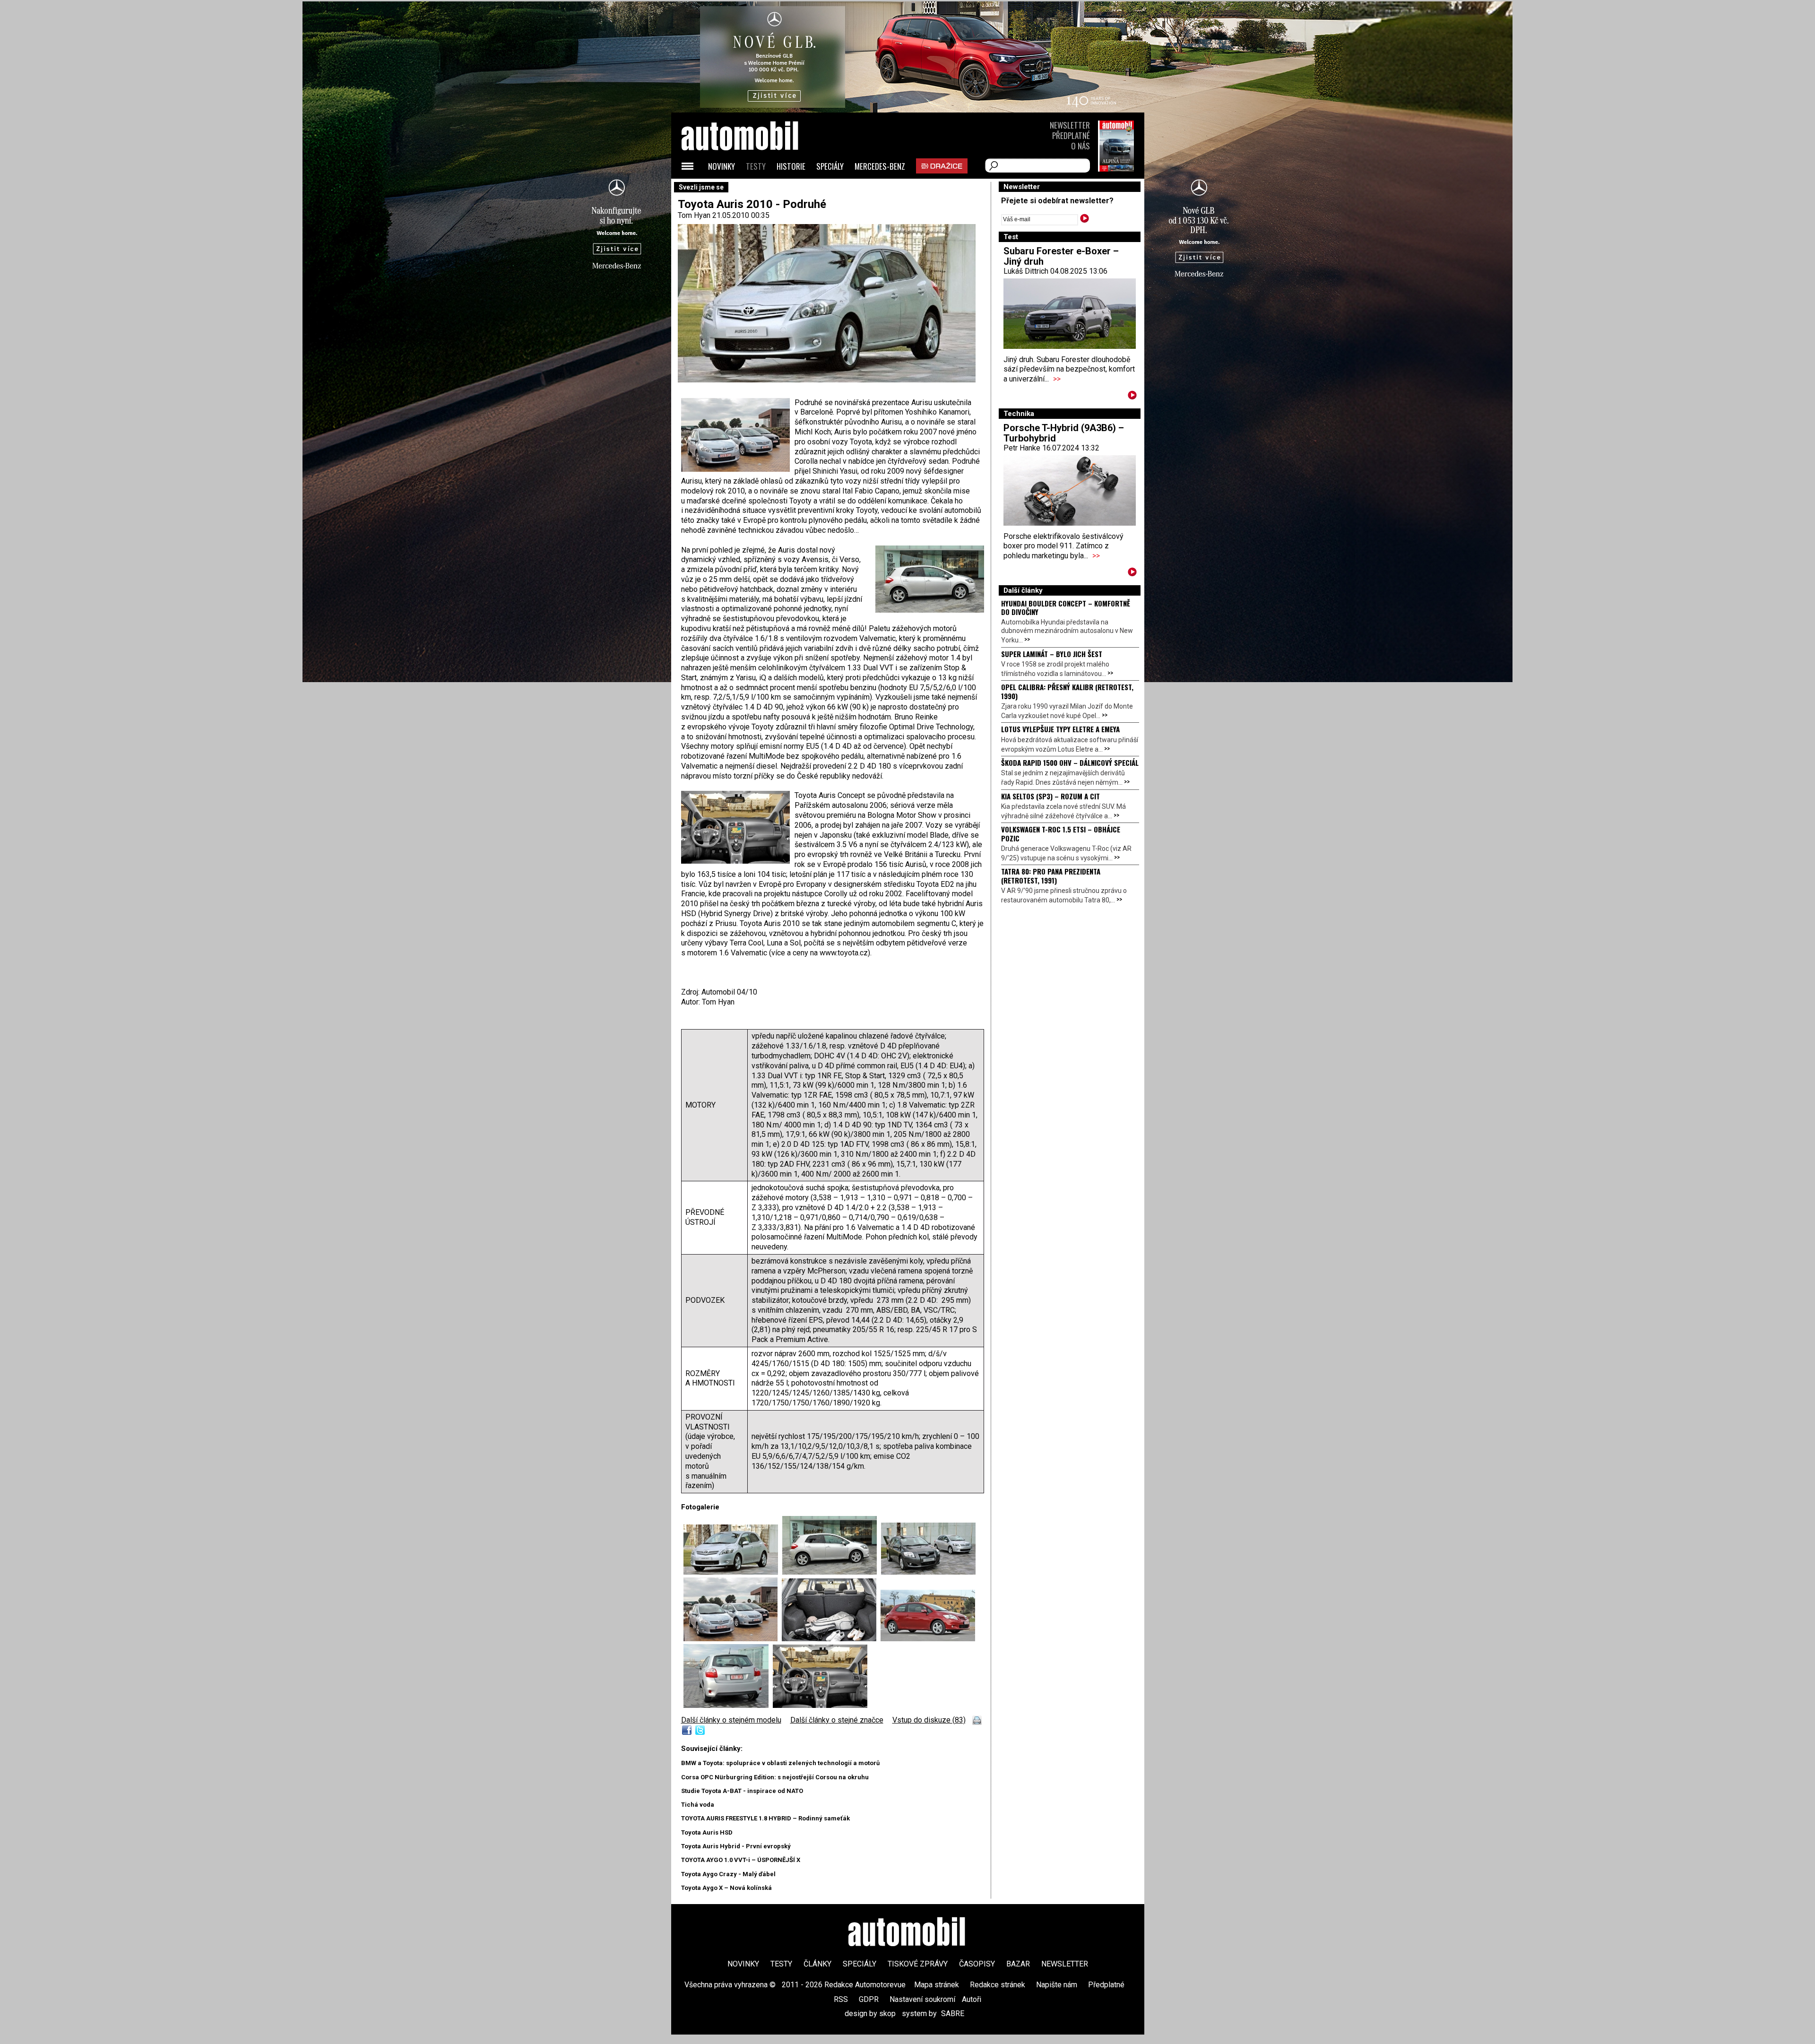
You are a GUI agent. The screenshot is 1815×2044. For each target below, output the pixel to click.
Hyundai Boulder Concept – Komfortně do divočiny (1066, 607)
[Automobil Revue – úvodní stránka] (752, 189)
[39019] (928, 1639)
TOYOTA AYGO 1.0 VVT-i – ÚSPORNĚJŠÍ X (741, 1860)
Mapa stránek (937, 1985)
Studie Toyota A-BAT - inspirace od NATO (742, 1791)
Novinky (722, 166)
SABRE (953, 2014)
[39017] (831, 1639)
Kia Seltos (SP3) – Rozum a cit (1050, 796)
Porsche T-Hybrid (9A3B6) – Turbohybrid (1064, 433)
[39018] (733, 1572)
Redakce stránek (998, 1985)
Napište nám (1057, 1985)
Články (817, 1964)
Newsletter (1070, 125)
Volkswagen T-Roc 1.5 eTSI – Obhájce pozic (1061, 833)
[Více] (1132, 397)
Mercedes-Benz (880, 166)
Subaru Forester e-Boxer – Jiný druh (1061, 256)
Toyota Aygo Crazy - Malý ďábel (728, 1874)
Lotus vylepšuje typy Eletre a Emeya (1060, 729)
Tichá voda (698, 1805)
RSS (841, 1999)
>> (1057, 379)
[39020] (728, 1705)
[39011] (733, 1639)
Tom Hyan (694, 215)
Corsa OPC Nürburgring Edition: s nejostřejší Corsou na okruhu (775, 1777)
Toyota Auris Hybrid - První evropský (736, 1846)
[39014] (832, 1572)
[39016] (820, 1705)
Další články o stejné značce (837, 1720)
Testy (756, 166)
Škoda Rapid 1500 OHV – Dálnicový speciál (1070, 762)
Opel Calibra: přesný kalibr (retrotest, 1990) (1067, 691)
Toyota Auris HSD (707, 1832)
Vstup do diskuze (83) (929, 1720)
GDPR (869, 1999)
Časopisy (977, 1964)
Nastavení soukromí (922, 1999)
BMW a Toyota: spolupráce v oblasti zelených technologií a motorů (780, 1763)
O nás (1080, 146)
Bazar (1018, 1964)
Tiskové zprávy (918, 1964)
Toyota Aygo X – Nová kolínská (726, 1888)
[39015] (928, 1572)
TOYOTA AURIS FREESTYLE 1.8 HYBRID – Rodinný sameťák (765, 1818)
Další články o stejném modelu (731, 1720)
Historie (791, 166)
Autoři (972, 1999)
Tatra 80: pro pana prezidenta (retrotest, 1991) (1051, 875)
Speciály (830, 166)
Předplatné (1071, 135)
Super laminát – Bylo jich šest (1052, 654)
